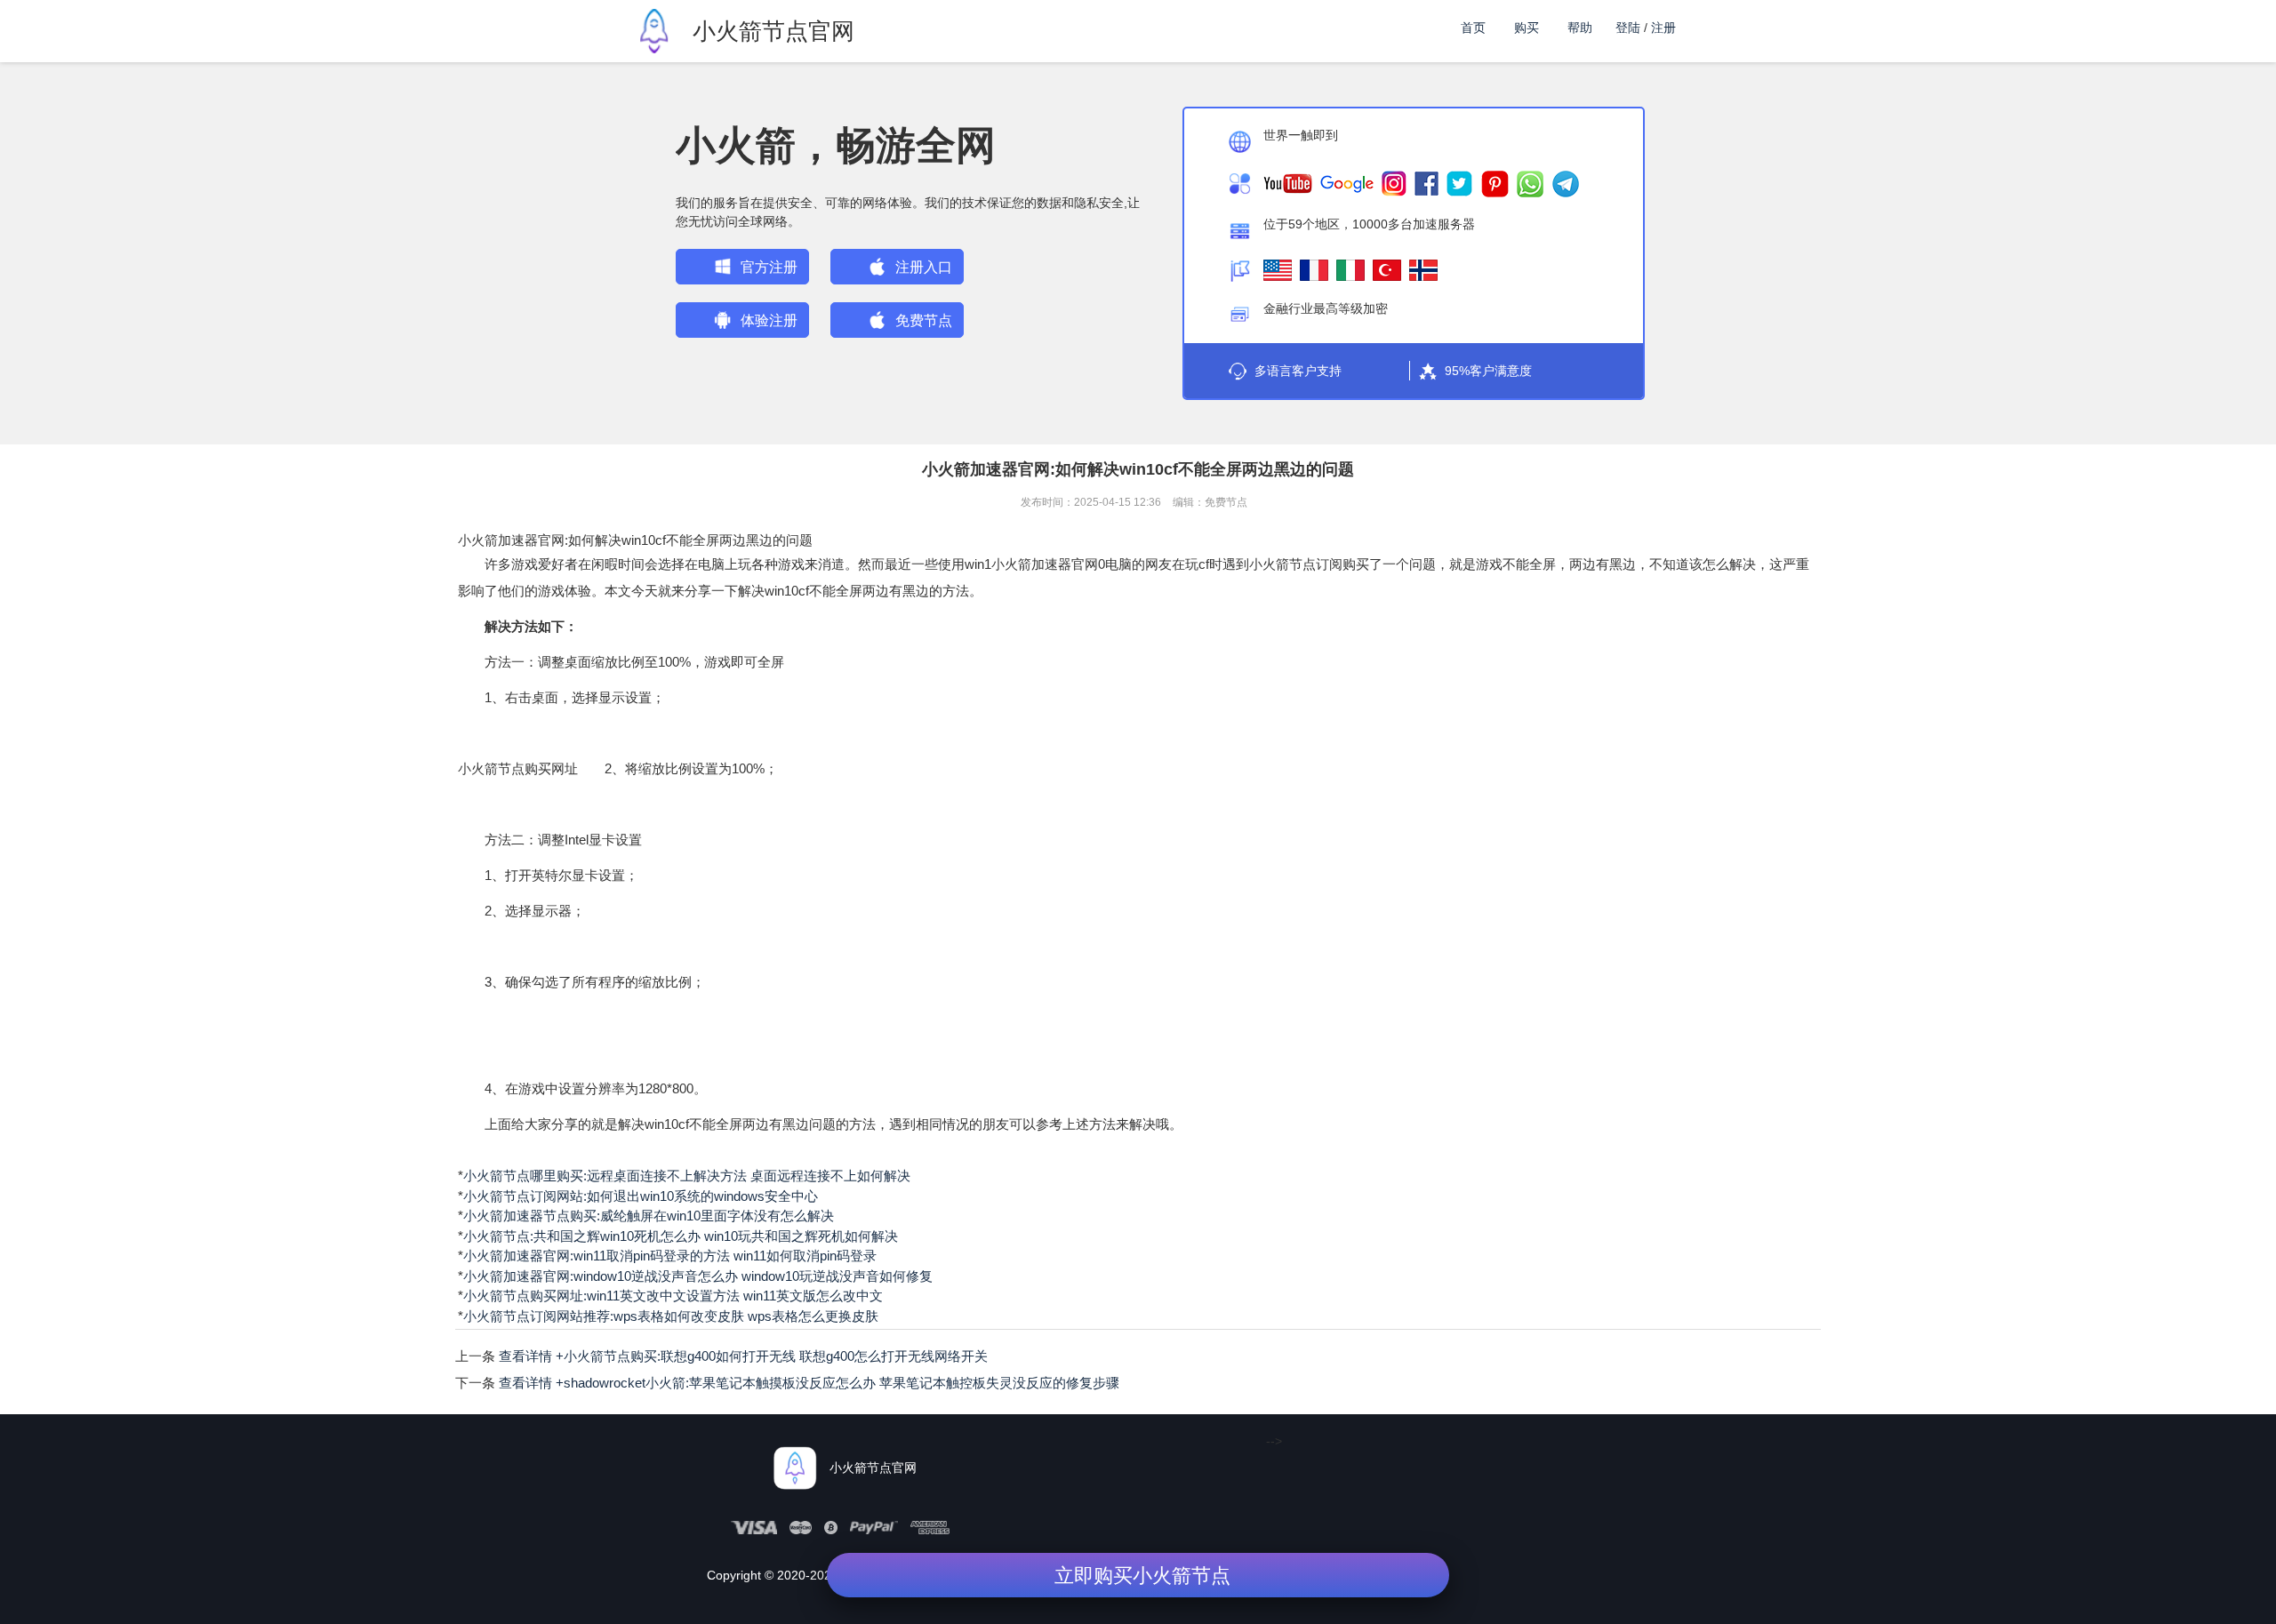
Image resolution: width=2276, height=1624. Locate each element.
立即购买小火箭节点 (1142, 1576)
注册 (1663, 28)
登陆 (1628, 28)
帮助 (1580, 28)
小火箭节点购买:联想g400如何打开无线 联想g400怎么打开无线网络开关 (743, 1356)
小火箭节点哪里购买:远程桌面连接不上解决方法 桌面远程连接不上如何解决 (687, 1176)
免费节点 (924, 320)
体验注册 (769, 320)
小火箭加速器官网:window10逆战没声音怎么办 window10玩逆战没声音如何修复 (698, 1276)
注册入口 (924, 267)
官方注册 (769, 267)
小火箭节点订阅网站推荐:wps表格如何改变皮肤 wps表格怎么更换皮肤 (671, 1316)
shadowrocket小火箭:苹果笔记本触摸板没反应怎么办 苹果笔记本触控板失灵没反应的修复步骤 (809, 1383)
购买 (1527, 28)
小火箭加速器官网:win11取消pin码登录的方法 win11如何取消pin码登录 (670, 1256)
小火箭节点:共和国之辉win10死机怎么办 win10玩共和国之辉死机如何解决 (681, 1236)
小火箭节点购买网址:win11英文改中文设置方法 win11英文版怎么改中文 (673, 1296)
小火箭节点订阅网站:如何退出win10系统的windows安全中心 (641, 1196)
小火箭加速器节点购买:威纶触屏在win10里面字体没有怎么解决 (649, 1216)
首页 (1473, 28)
